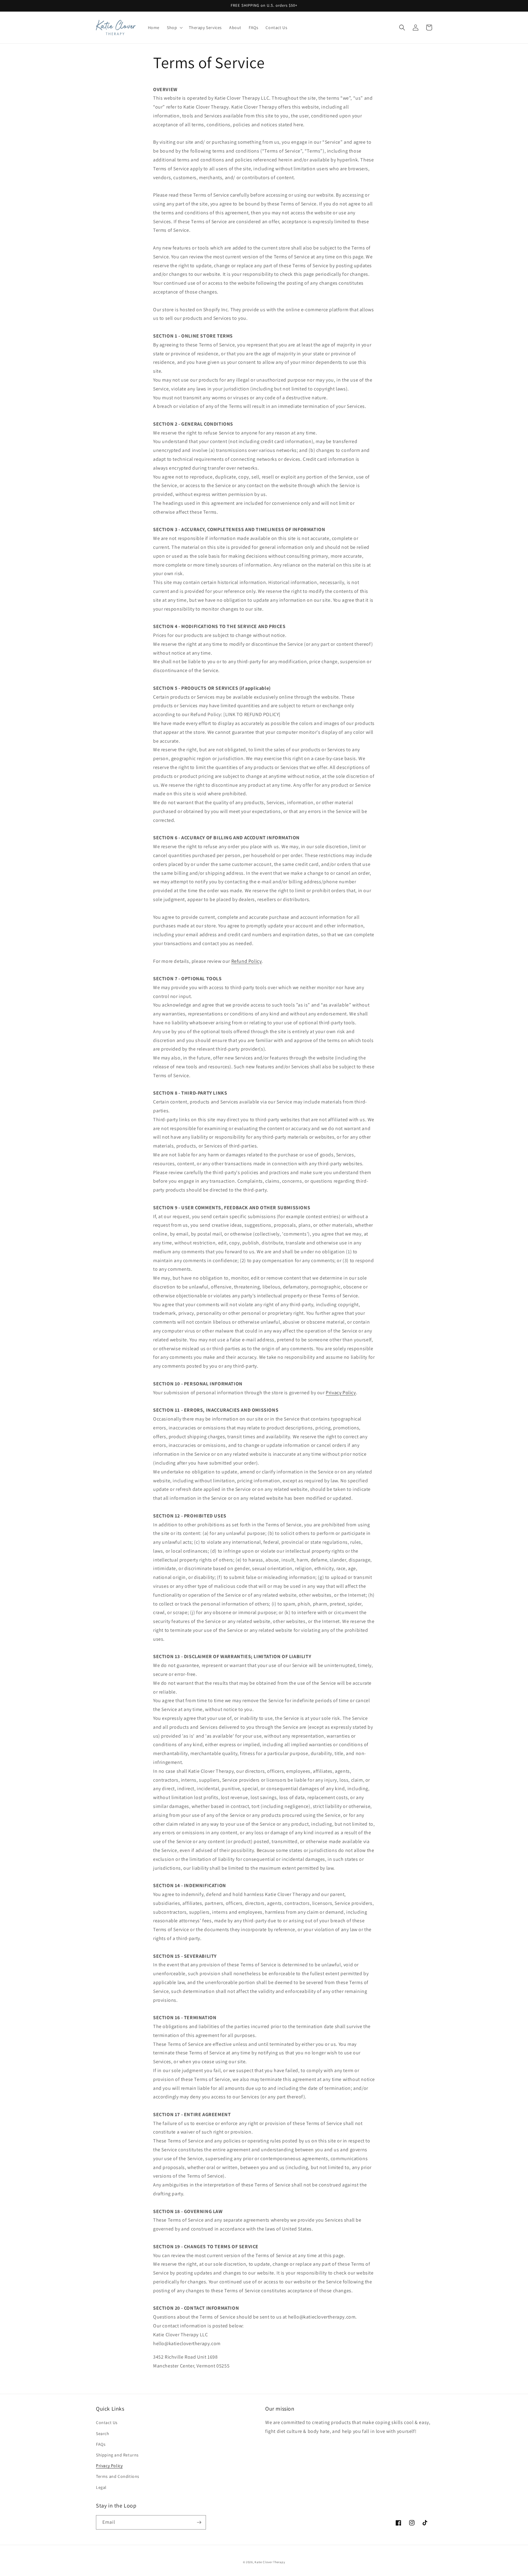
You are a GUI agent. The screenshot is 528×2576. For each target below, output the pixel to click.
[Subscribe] (199, 2522)
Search (103, 2434)
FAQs (101, 2444)
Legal (101, 2487)
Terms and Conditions (118, 2476)
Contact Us (107, 2423)
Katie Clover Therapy (270, 2562)
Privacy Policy (341, 1393)
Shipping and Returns (117, 2455)
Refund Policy (247, 961)
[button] (174, 28)
